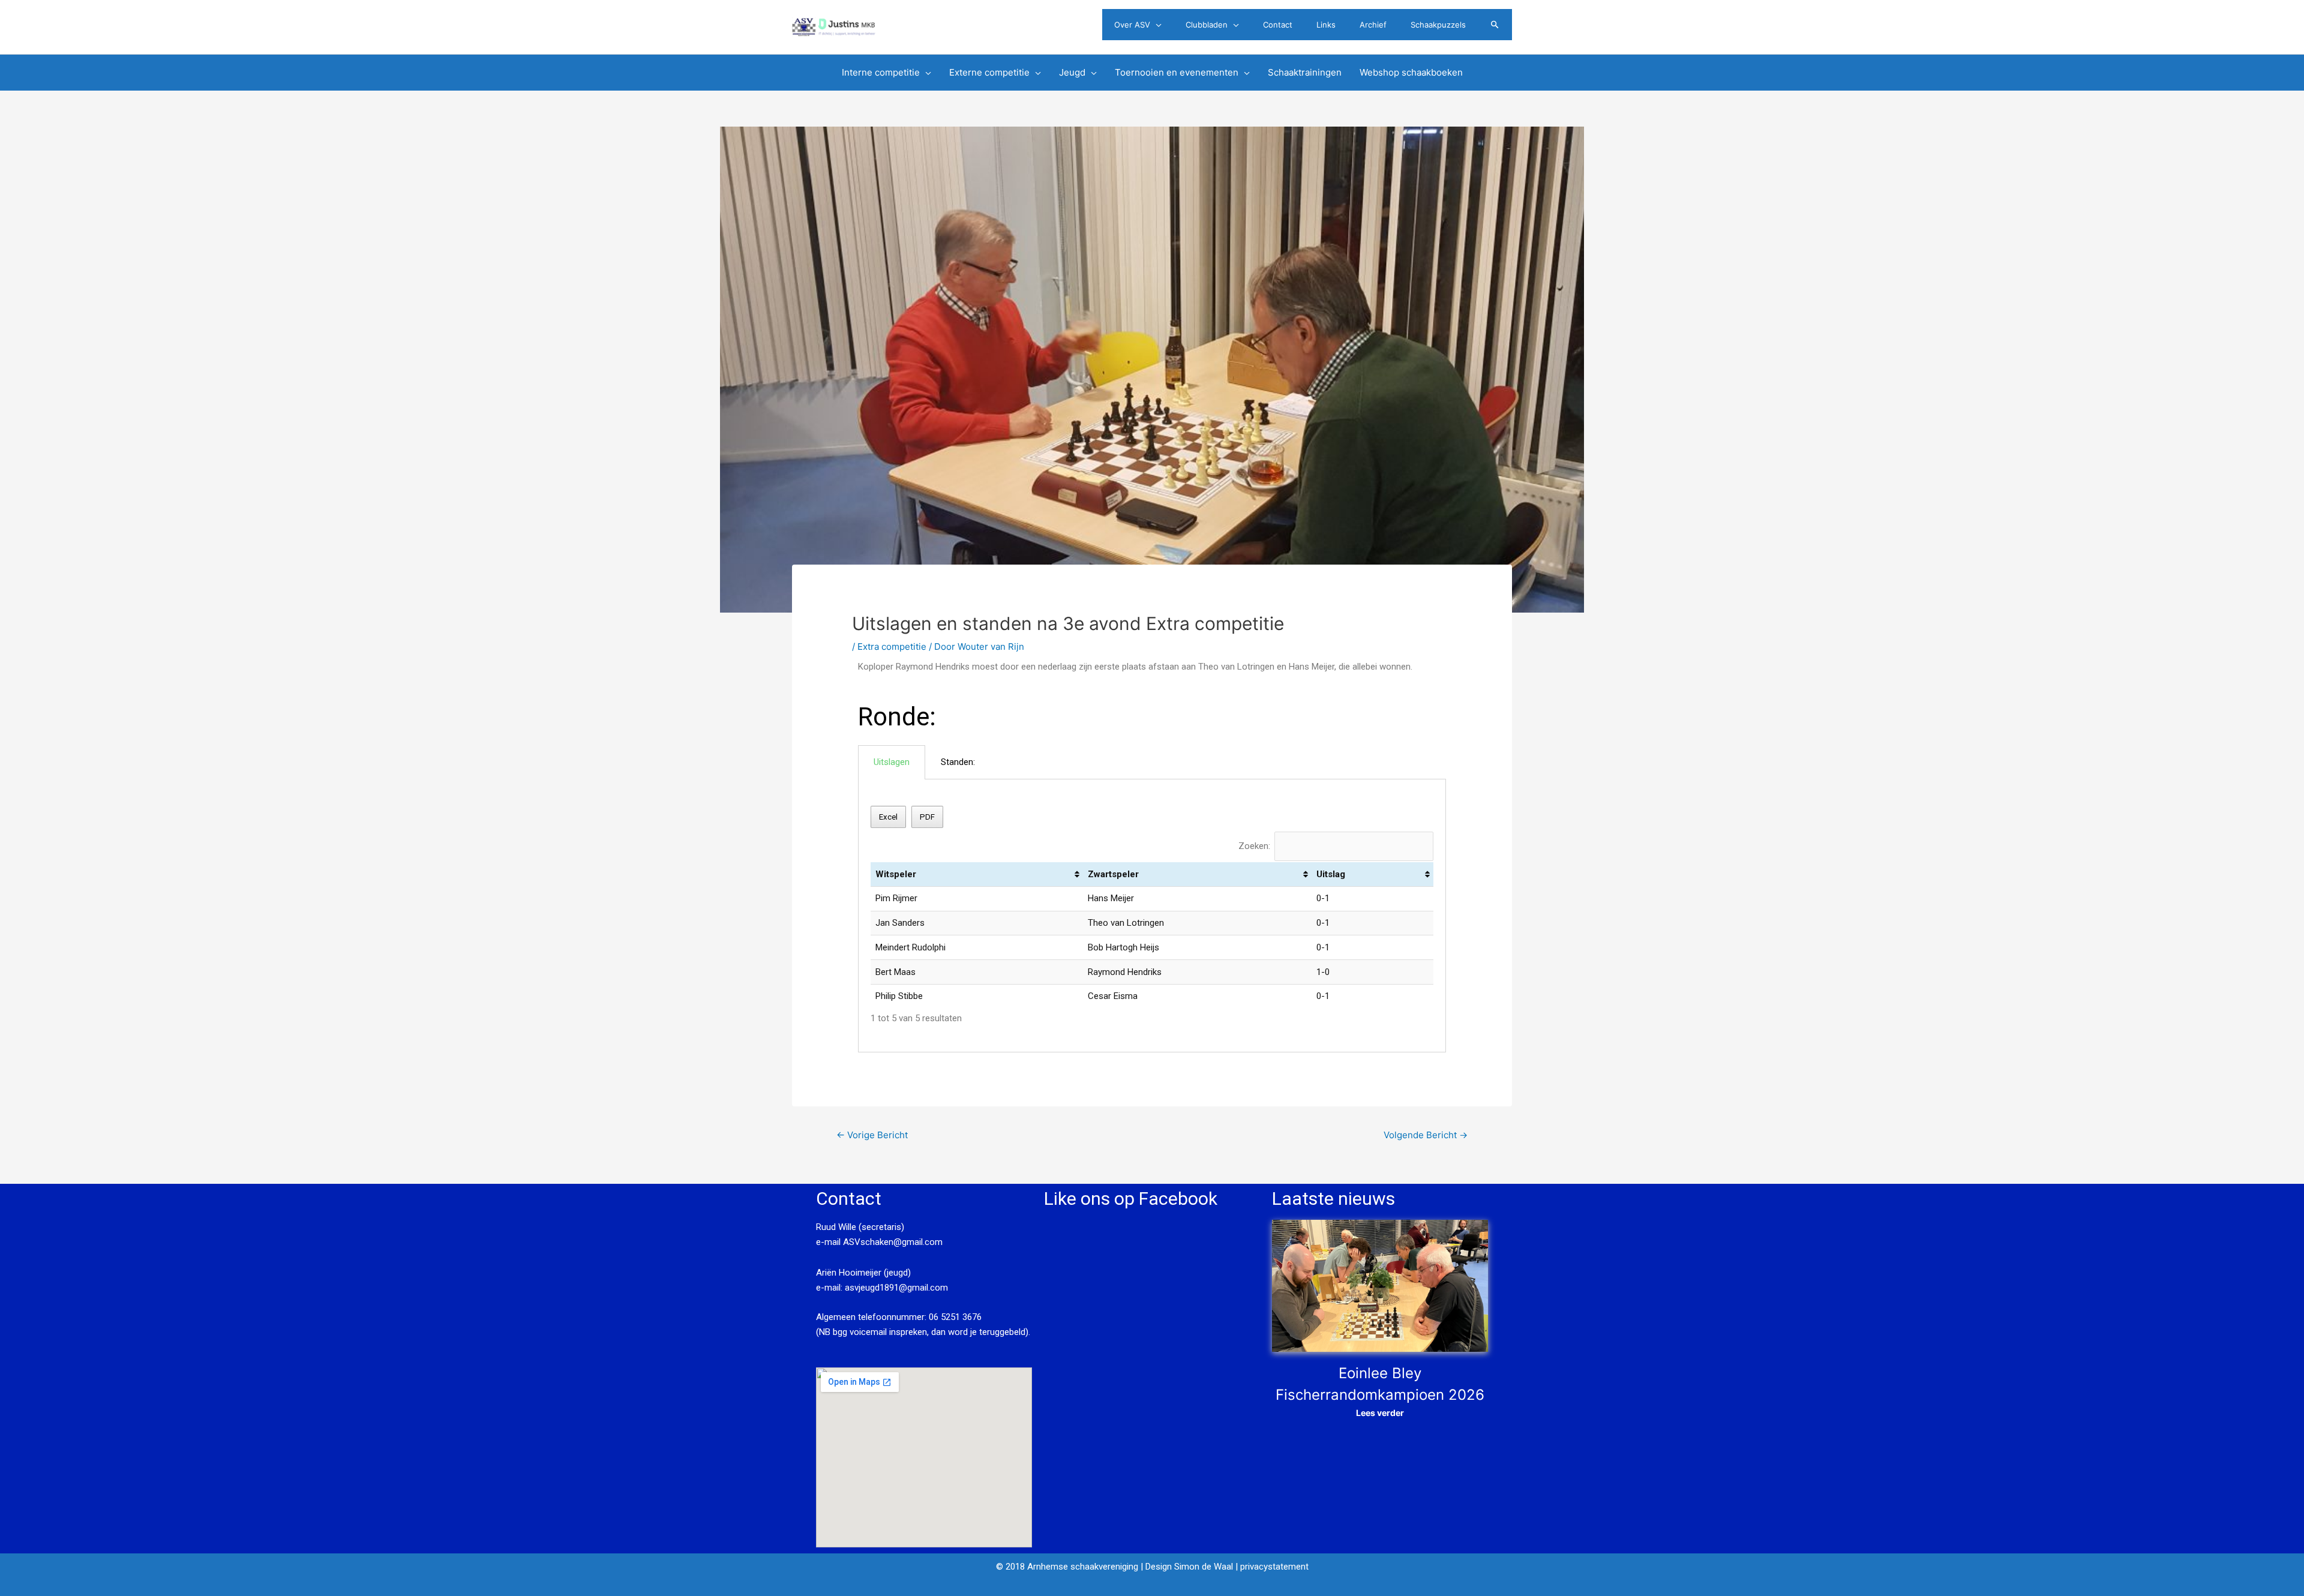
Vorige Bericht (872, 1135)
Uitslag (1331, 874)
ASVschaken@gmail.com (892, 1242)
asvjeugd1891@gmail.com (898, 1288)
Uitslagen (892, 762)
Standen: (958, 762)
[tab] (892, 762)
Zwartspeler (1113, 874)
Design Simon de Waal (1189, 1567)
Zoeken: (1254, 846)
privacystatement (1274, 1567)
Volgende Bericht (1426, 1135)
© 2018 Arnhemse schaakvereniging (1067, 1567)
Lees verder (1380, 1413)
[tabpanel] (1152, 916)
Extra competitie (892, 646)
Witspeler (896, 874)
